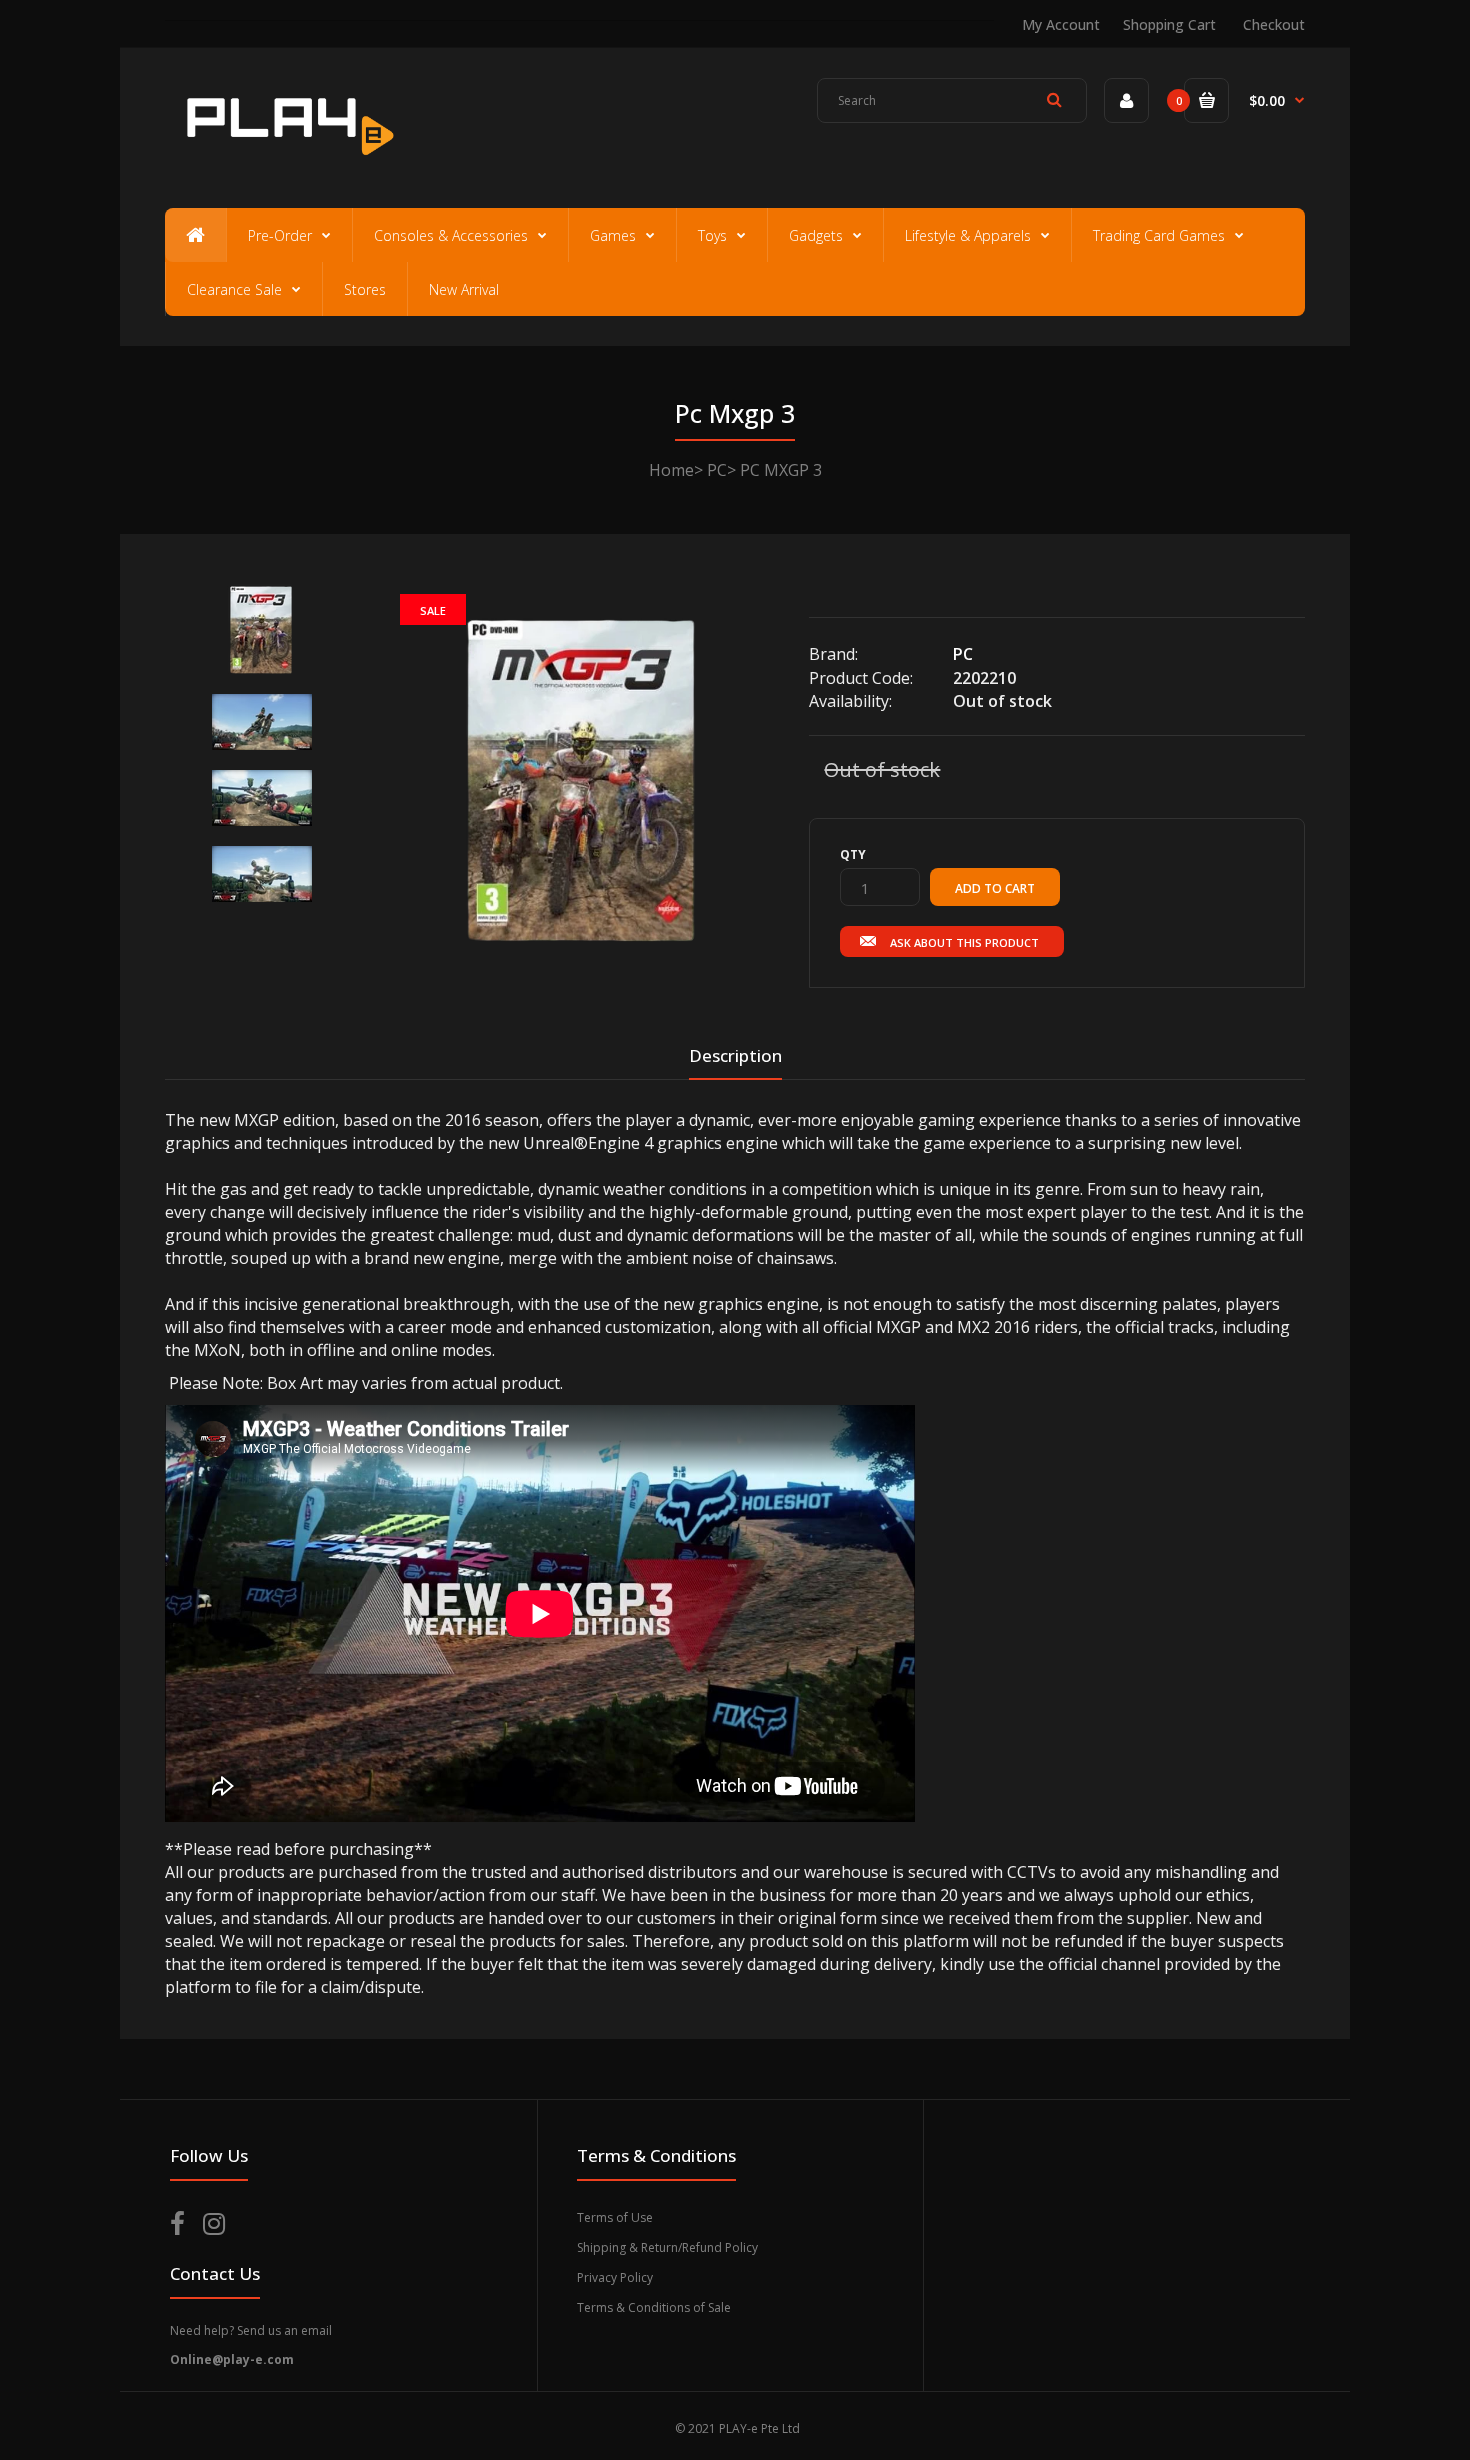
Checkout (1274, 24)
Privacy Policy (615, 2277)
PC (717, 470)
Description (735, 1055)
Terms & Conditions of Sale (654, 2307)
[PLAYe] (286, 165)
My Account (1061, 24)
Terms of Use (615, 2217)
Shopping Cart (1169, 24)
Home (671, 470)
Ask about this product (964, 942)
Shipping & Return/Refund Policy (667, 2247)
